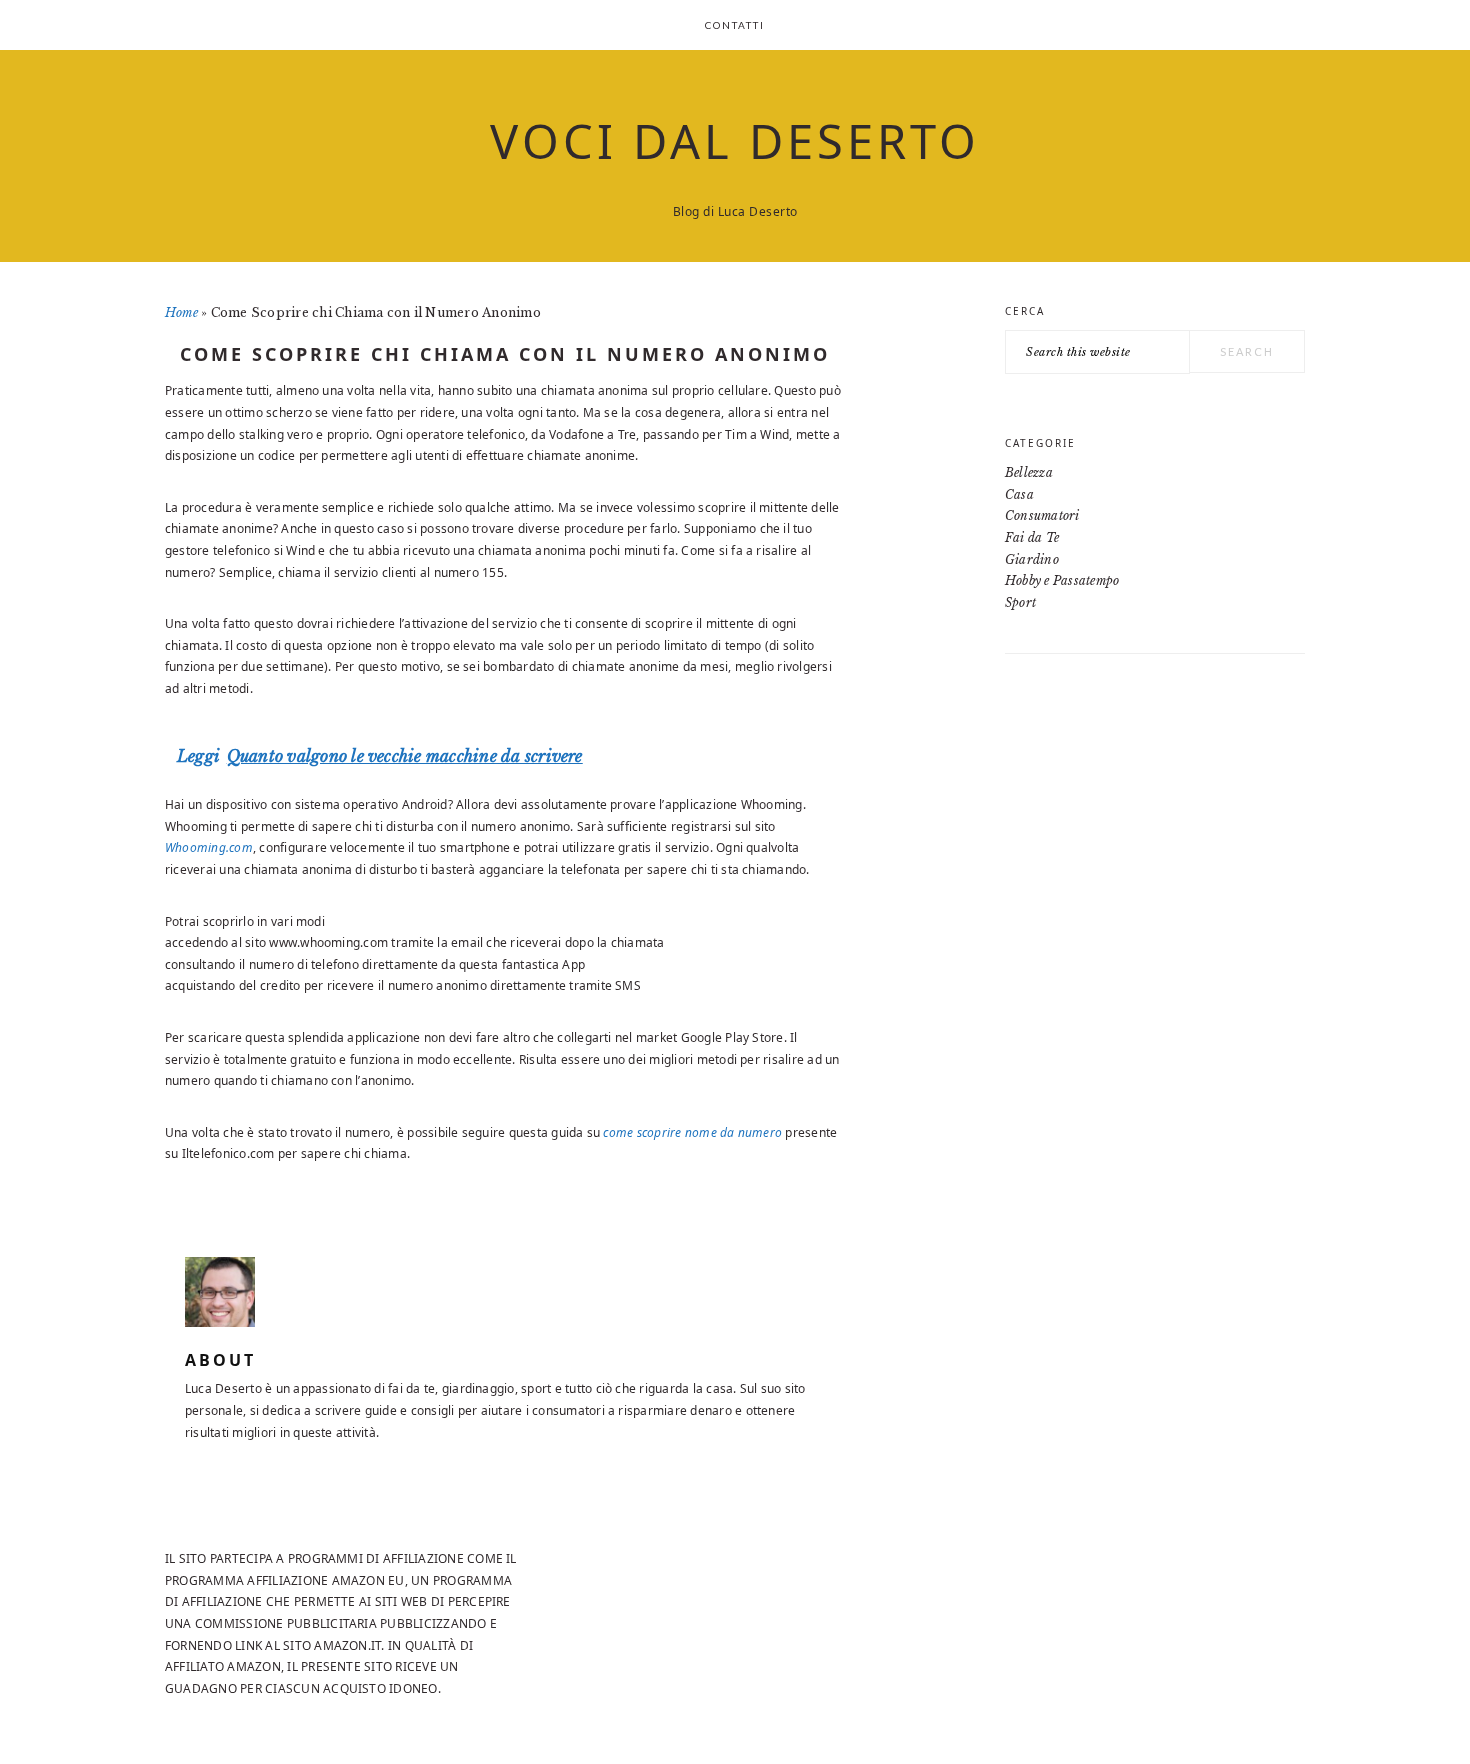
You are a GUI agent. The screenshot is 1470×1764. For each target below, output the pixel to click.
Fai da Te (1032, 537)
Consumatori (1042, 515)
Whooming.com (209, 847)
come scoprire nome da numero (692, 1132)
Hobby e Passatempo (1062, 580)
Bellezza (1029, 472)
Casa (1019, 494)
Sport (1020, 602)
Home (181, 312)
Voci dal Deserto (735, 141)
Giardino (1032, 559)
